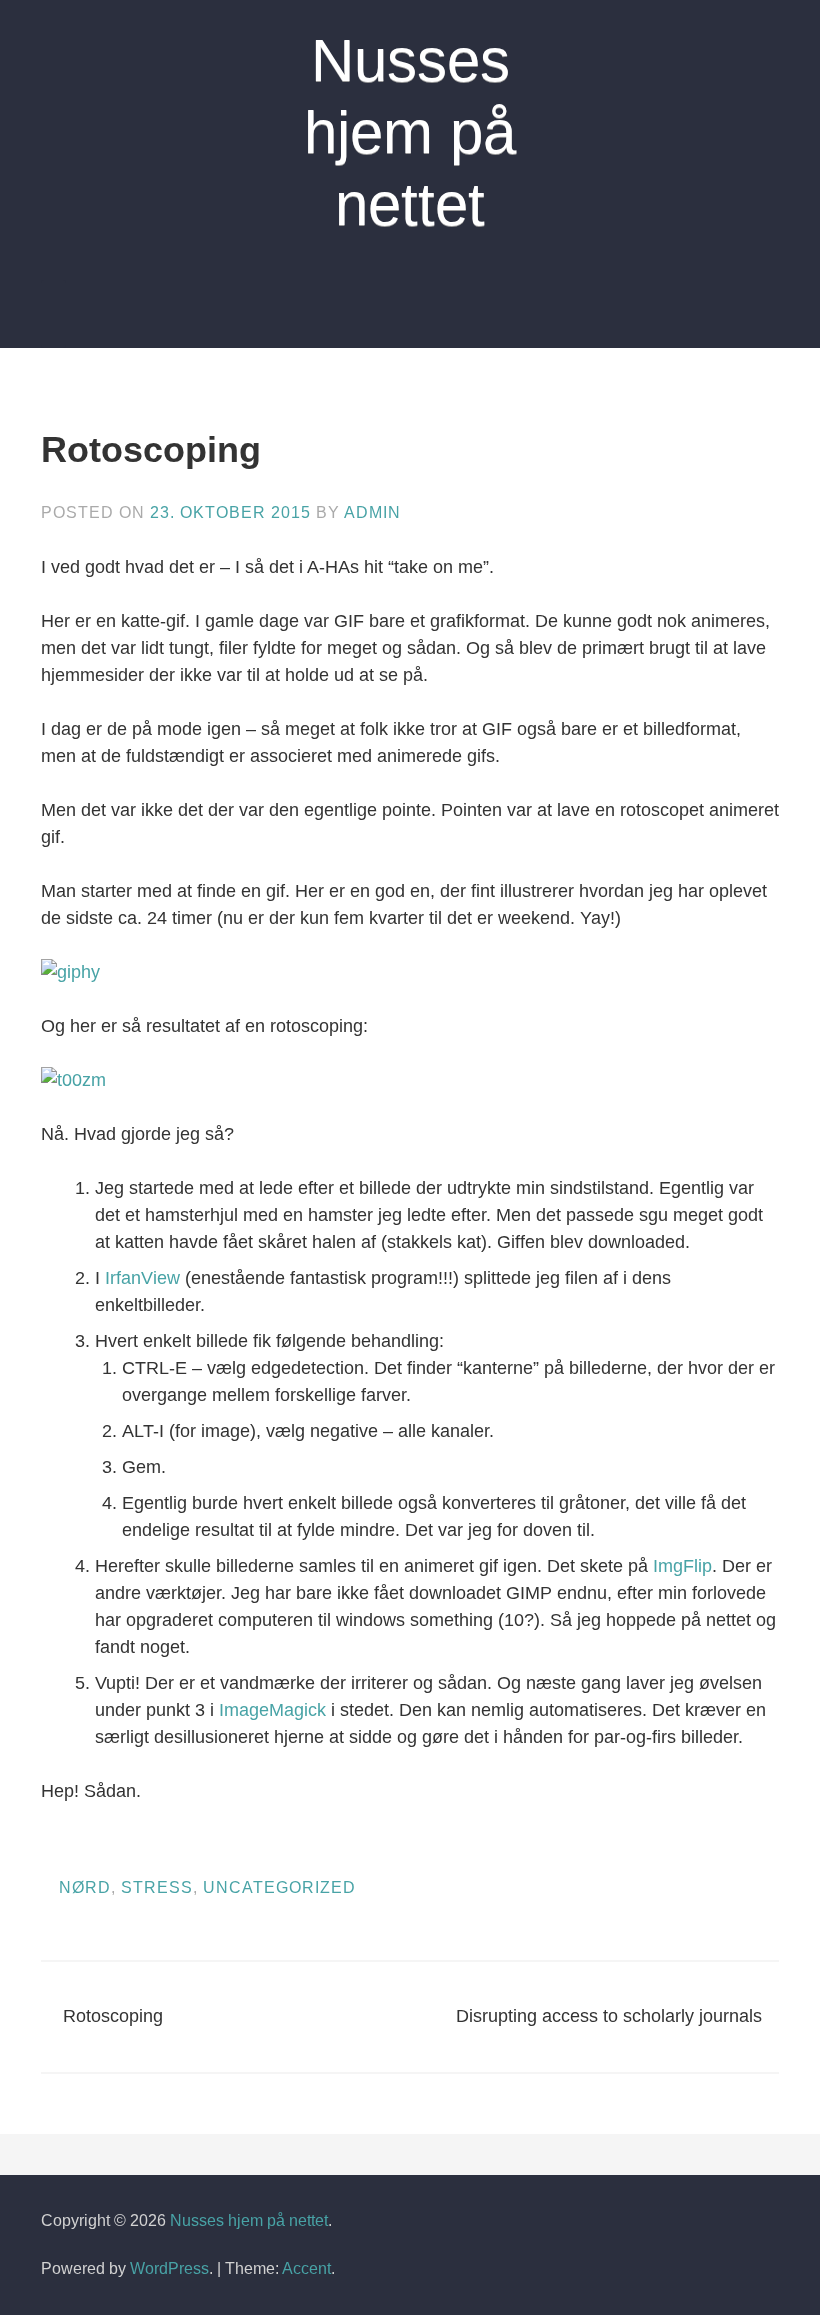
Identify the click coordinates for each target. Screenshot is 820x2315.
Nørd (85, 1887)
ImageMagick (272, 1710)
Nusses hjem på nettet (410, 132)
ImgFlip (682, 1566)
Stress (157, 1887)
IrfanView (142, 1278)
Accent (306, 2268)
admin (372, 512)
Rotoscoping (113, 2016)
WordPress (169, 2268)
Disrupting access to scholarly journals (609, 2016)
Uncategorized (279, 1887)
